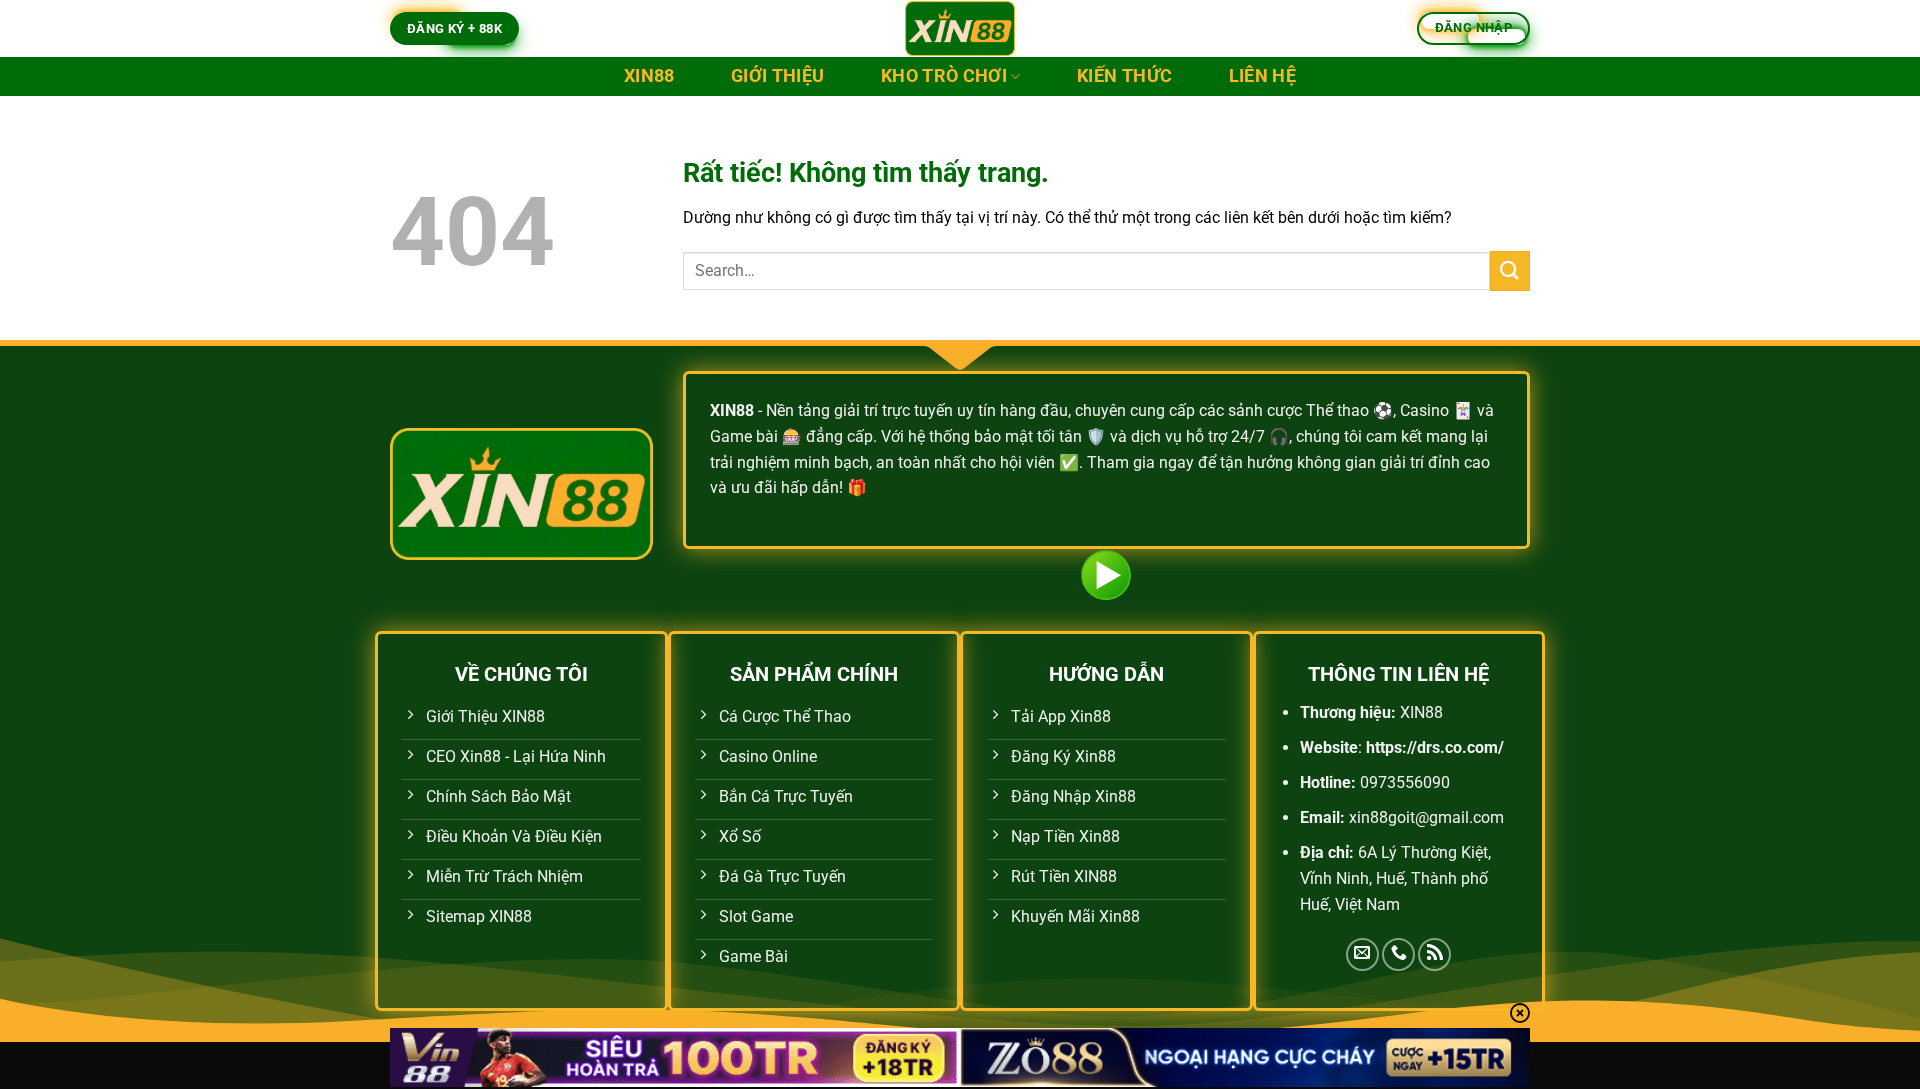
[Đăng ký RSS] (1434, 954)
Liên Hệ (1262, 76)
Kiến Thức (1124, 76)
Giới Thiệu (778, 76)
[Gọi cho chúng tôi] (1398, 954)
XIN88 (649, 76)
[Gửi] (1510, 270)
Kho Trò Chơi (944, 76)
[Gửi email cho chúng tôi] (1362, 954)
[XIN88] (960, 28)
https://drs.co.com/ (1435, 747)
